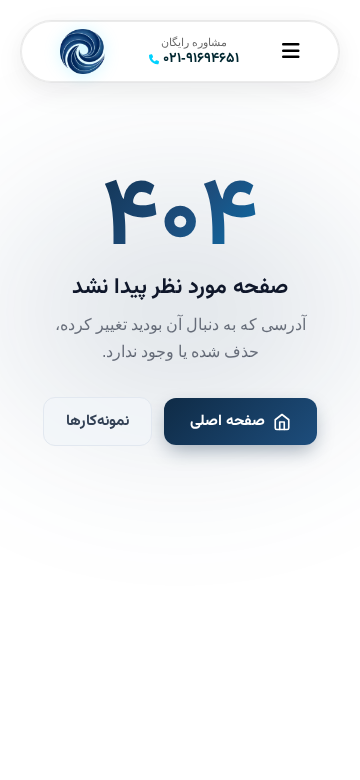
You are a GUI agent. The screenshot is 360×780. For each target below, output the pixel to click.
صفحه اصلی (227, 421)
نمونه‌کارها (97, 421)
